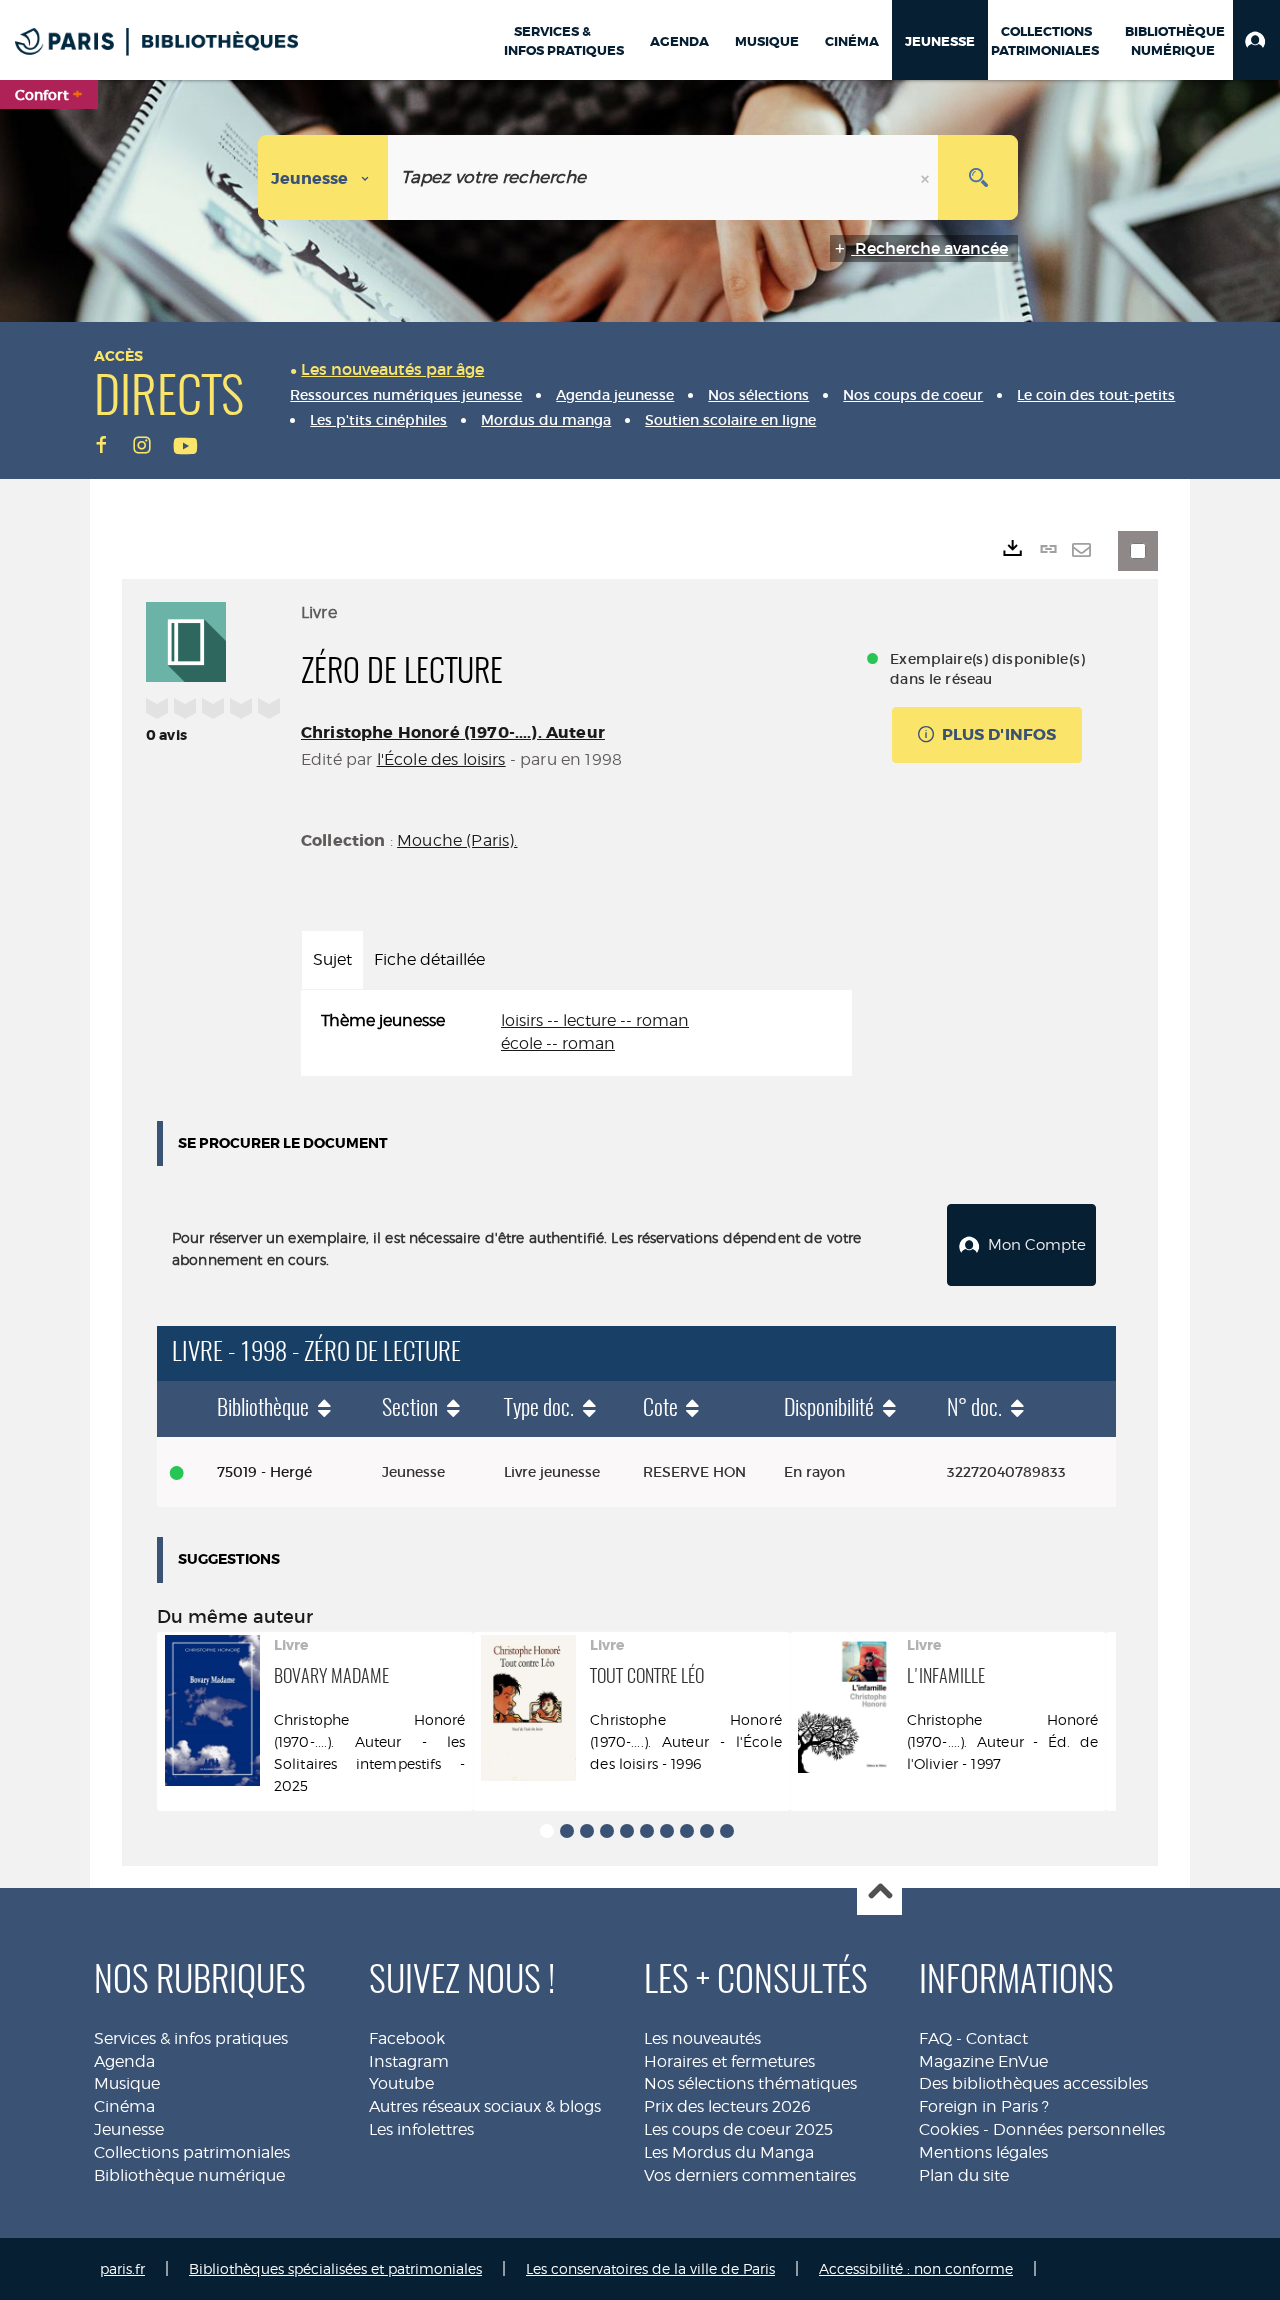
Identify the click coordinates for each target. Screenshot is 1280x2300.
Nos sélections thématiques (750, 2083)
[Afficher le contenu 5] (627, 1831)
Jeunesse (129, 2129)
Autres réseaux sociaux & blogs (485, 2106)
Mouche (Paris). (457, 840)
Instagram (409, 2061)
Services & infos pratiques (191, 2038)
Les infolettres (421, 2129)
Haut (879, 1893)
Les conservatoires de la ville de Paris (650, 2268)
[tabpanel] (576, 1033)
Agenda (124, 2061)
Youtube (401, 2083)
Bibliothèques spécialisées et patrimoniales (335, 2268)
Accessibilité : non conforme (916, 2268)
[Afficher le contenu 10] (727, 1831)
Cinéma (124, 2106)
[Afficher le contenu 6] (647, 1831)
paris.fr (122, 2268)
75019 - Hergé (264, 1472)
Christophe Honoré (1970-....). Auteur (453, 732)
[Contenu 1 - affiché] (547, 1831)
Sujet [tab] (332, 959)
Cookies (949, 2129)
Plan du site (964, 2175)
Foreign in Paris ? (984, 2106)
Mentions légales (983, 2152)
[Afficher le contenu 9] (707, 1831)
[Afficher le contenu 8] (687, 1831)
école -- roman (558, 1043)
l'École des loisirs (441, 759)
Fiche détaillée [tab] (429, 959)
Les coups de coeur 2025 (738, 2129)
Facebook (407, 2038)
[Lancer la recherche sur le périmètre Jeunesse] (978, 177)
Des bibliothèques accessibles (1033, 2083)
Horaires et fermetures (729, 2061)
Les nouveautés (702, 2038)
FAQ (935, 2038)
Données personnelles (1079, 2129)
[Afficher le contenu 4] (607, 1831)
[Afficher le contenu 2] (567, 1831)
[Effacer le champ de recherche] (927, 177)
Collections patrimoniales (192, 2152)
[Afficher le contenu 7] (667, 1831)
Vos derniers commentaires (750, 2175)
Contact (997, 2038)
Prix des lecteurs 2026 (727, 2106)
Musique (127, 2083)
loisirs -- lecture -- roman (595, 1020)
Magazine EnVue (983, 2061)
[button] (1256, 40)
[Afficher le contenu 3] (587, 1831)
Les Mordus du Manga (729, 2152)
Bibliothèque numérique (189, 2175)
